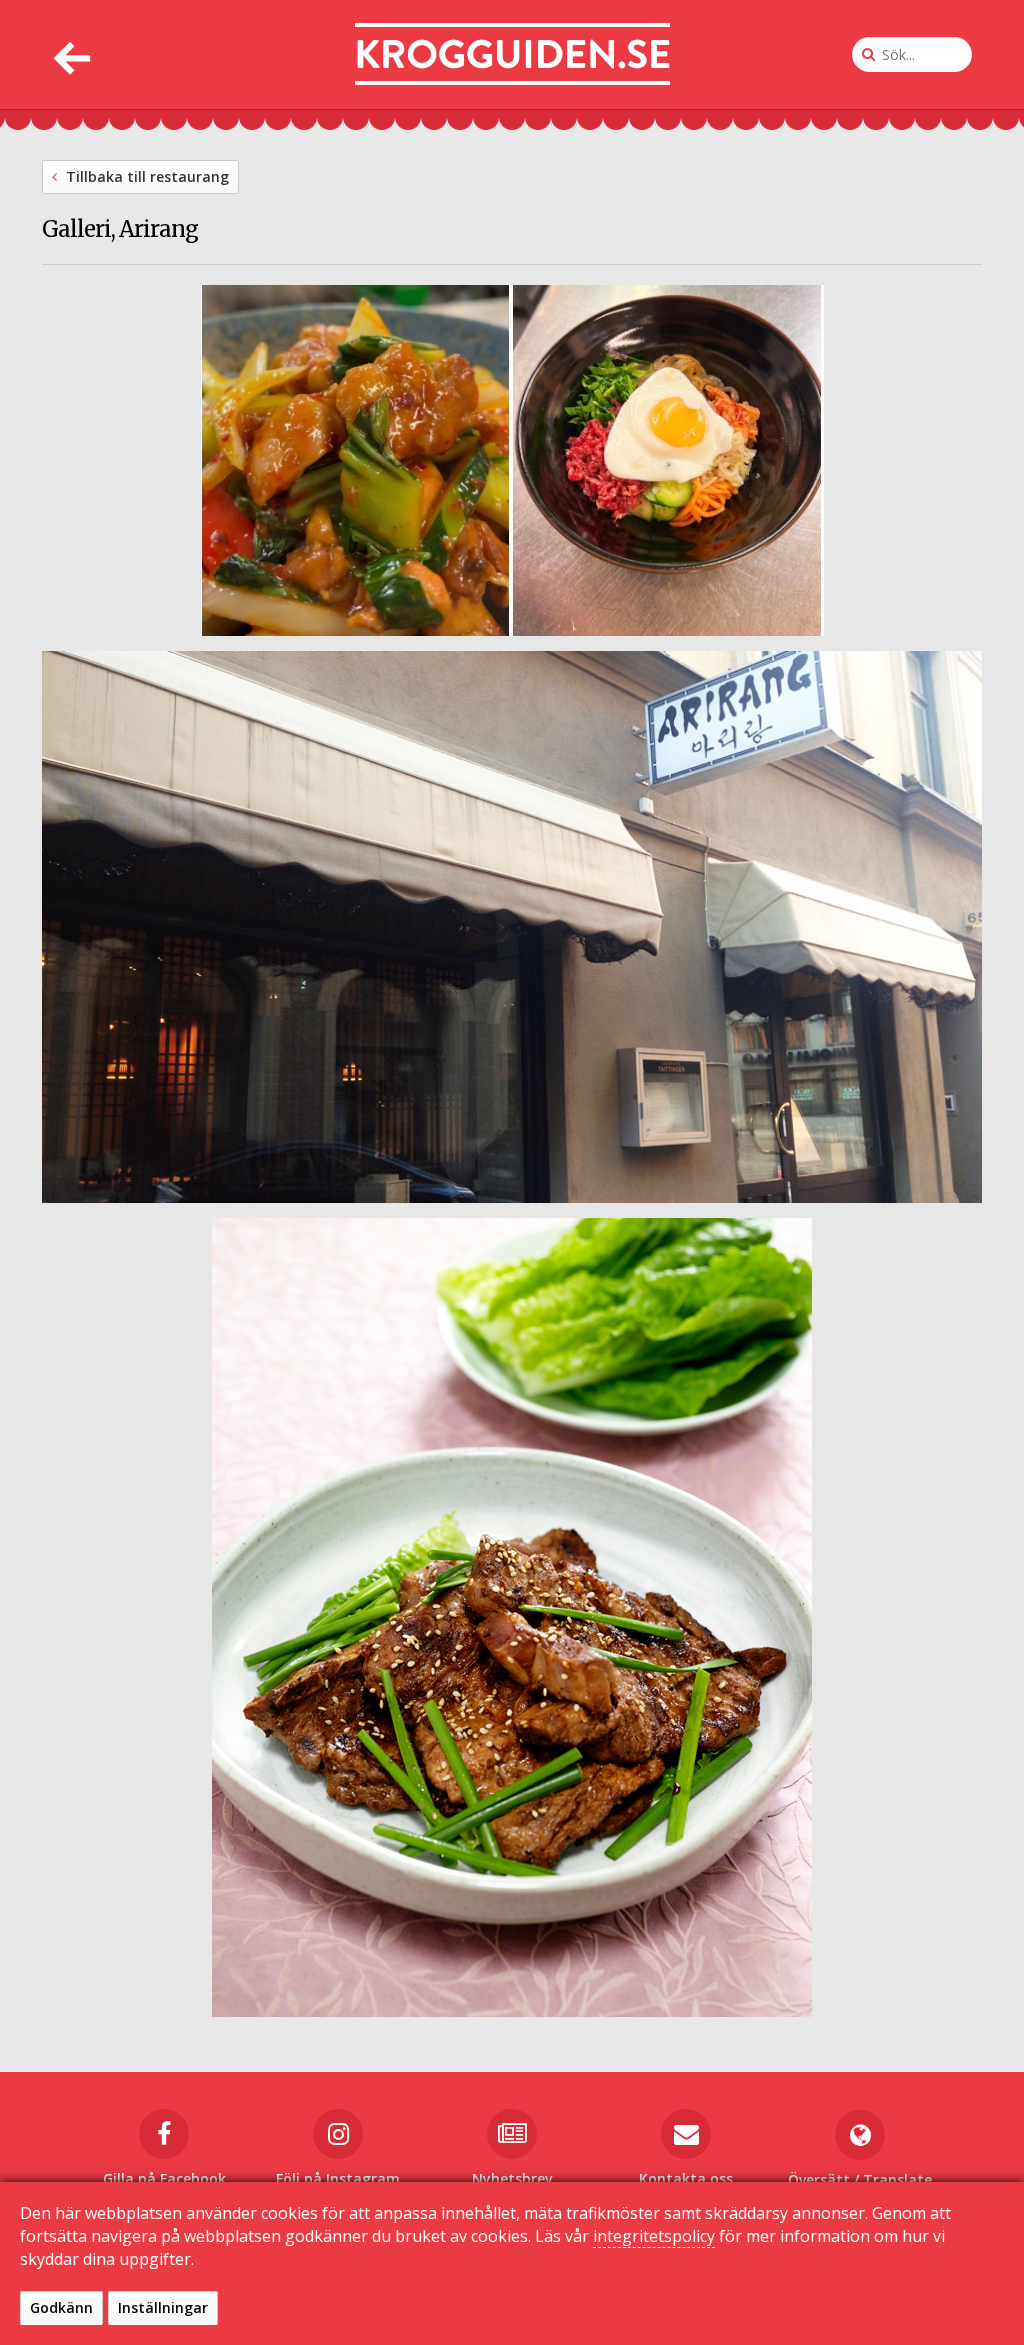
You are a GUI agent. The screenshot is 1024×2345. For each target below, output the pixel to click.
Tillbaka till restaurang (145, 176)
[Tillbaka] (69, 54)
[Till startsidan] (512, 54)
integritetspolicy (654, 2236)
